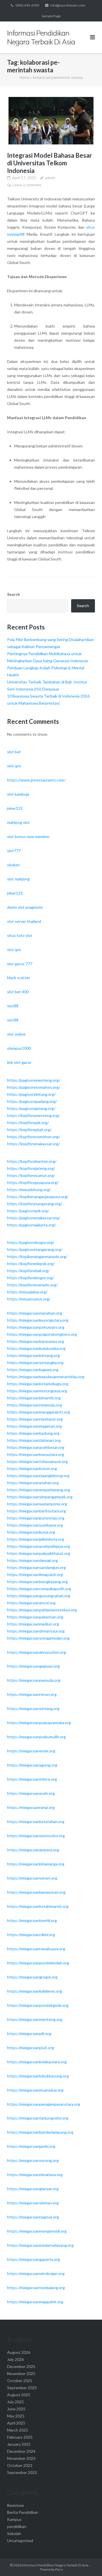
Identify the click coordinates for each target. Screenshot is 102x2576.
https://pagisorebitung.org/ (31, 1094)
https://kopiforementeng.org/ (33, 1115)
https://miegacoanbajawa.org (33, 1370)
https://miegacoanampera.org (33, 1850)
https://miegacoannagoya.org (33, 2217)
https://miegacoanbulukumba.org (36, 1348)
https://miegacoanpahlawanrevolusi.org (42, 1610)
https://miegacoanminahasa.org (35, 2175)
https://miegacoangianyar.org (33, 2189)
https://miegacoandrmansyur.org (36, 1631)
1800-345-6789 (27, 5)
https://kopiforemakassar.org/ (33, 1144)
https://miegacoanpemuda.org (34, 1680)
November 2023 (21, 2458)
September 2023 (22, 2472)
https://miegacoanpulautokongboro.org (42, 1334)
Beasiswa (15, 2505)
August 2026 (19, 2352)
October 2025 (20, 2381)
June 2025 (16, 2409)
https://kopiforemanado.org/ (32, 1285)
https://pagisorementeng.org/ (34, 1080)
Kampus (14, 2519)
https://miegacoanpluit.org (31, 2048)
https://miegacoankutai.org (31, 1532)
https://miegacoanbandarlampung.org (40, 2132)
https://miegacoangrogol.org (32, 1977)
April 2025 (16, 2423)
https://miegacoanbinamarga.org (36, 1864)
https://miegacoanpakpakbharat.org (39, 1553)
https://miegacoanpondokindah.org (38, 1963)
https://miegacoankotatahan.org (36, 1821)
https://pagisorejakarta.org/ (31, 1225)
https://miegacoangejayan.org (33, 1666)
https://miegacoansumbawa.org (35, 1525)
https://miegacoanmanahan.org (35, 1313)
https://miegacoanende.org (31, 1751)
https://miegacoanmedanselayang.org (40, 2245)
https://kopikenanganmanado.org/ (37, 1256)
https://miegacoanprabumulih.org (36, 1737)
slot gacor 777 (20, 964)
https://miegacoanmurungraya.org (37, 1391)
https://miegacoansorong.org (33, 2160)
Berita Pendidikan (23, 2512)
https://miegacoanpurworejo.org (36, 1518)
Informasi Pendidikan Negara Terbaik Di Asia (55, 2565)
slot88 (13, 1006)
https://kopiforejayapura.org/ (33, 1182)
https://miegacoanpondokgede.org (38, 2005)
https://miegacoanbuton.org (32, 1468)
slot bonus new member (28, 836)
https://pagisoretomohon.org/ (34, 1087)
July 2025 (15, 2402)
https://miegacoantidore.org (32, 1779)
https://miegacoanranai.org (31, 1807)
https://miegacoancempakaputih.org (39, 1589)
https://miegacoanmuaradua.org (35, 2090)
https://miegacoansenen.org (32, 1878)
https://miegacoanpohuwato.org (36, 1327)
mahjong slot (18, 822)
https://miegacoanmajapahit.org (35, 2302)
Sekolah (14, 2533)
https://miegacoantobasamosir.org (37, 1461)
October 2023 (20, 2465)
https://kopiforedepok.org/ (31, 1264)
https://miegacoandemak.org (32, 1560)
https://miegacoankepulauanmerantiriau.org (46, 1377)
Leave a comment (27, 185)
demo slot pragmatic (25, 907)
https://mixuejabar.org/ (27, 1292)
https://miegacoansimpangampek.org (40, 1497)
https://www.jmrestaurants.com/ (36, 780)
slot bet (14, 752)
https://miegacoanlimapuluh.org (35, 1574)
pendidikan (17, 2526)
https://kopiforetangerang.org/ (35, 1204)
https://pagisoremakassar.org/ (34, 1218)
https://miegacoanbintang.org (33, 1355)
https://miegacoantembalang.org (36, 2288)
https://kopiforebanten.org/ (32, 1161)
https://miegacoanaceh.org (31, 1793)
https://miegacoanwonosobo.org (36, 1836)
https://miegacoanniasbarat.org (35, 1419)
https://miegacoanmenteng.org (35, 2019)
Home (25, 77)
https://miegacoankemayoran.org (36, 1892)
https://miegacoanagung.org (32, 1765)
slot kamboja (18, 794)
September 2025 (22, 2388)
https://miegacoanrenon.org (32, 1694)
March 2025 (18, 2430)
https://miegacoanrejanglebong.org (38, 1476)
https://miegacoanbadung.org (33, 1433)
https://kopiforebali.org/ (28, 1271)
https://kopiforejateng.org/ (31, 1168)
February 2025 (20, 2437)
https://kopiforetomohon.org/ (33, 1137)
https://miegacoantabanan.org (34, 1440)
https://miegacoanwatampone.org (37, 1504)
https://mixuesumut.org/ (29, 1299)
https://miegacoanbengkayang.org (37, 1582)
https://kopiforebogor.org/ (30, 1278)
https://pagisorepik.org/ (28, 1211)
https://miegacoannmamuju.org (35, 1405)
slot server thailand (24, 921)
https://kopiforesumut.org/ (31, 1175)
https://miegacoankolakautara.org (37, 2062)
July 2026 (15, 2359)
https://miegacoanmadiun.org (33, 1624)
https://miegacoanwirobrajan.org (36, 2273)
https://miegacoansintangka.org (35, 1362)
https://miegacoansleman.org (33, 2203)
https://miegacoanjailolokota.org (36, 1539)
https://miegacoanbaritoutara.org (37, 1511)
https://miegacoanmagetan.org (34, 1426)
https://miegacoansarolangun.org (36, 1567)
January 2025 (19, 2444)
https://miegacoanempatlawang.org (39, 1490)
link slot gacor (19, 1062)
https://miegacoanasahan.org (33, 1483)
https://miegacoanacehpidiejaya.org (39, 1546)
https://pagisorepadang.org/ (32, 1101)
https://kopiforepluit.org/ (29, 1130)
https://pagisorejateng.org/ (31, 1108)
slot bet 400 (18, 992)
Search (13, 594)
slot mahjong (18, 879)
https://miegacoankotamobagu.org (38, 1384)
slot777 (14, 851)
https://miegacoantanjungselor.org (38, 2118)
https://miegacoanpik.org (29, 2033)
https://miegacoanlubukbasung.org (38, 2076)
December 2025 (21, 2366)
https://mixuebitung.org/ (29, 1189)
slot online (16, 1034)
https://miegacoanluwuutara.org (36, 1454)
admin (50, 178)
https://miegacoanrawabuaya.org (36, 1949)
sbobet (13, 865)
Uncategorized (20, 2541)
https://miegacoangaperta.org (34, 2259)
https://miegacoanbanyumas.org (36, 1341)
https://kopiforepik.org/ (28, 1123)
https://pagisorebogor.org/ (31, 1242)
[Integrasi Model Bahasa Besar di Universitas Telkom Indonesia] (51, 121)
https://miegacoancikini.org (31, 1935)
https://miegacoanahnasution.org (37, 1652)
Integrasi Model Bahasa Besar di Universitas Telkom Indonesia (50, 163)
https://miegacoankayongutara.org (38, 1320)
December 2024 (21, 2451)
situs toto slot (20, 935)
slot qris (14, 766)
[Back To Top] (88, 2562)
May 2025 (16, 2416)
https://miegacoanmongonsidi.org (37, 2231)
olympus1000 (19, 1048)
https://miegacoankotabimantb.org (38, 1906)
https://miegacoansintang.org (33, 1708)
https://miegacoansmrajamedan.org (38, 1638)
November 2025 (21, 2373)
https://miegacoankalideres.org (35, 1991)
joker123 (15, 808)
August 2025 (19, 2395)
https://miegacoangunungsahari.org (39, 1596)
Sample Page (51, 16)
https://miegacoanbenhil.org (32, 1920)
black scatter (19, 978)
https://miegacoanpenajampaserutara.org (44, 2104)
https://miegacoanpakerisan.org (35, 1617)
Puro (59, 2569)
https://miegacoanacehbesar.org (36, 1447)
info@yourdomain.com (68, 5)
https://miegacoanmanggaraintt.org (39, 1412)
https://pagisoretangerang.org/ (35, 1249)
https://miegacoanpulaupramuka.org (39, 1723)
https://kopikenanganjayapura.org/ (38, 1197)
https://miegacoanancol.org (31, 1603)
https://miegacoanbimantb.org (34, 1398)
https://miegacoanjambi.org (31, 2146)
